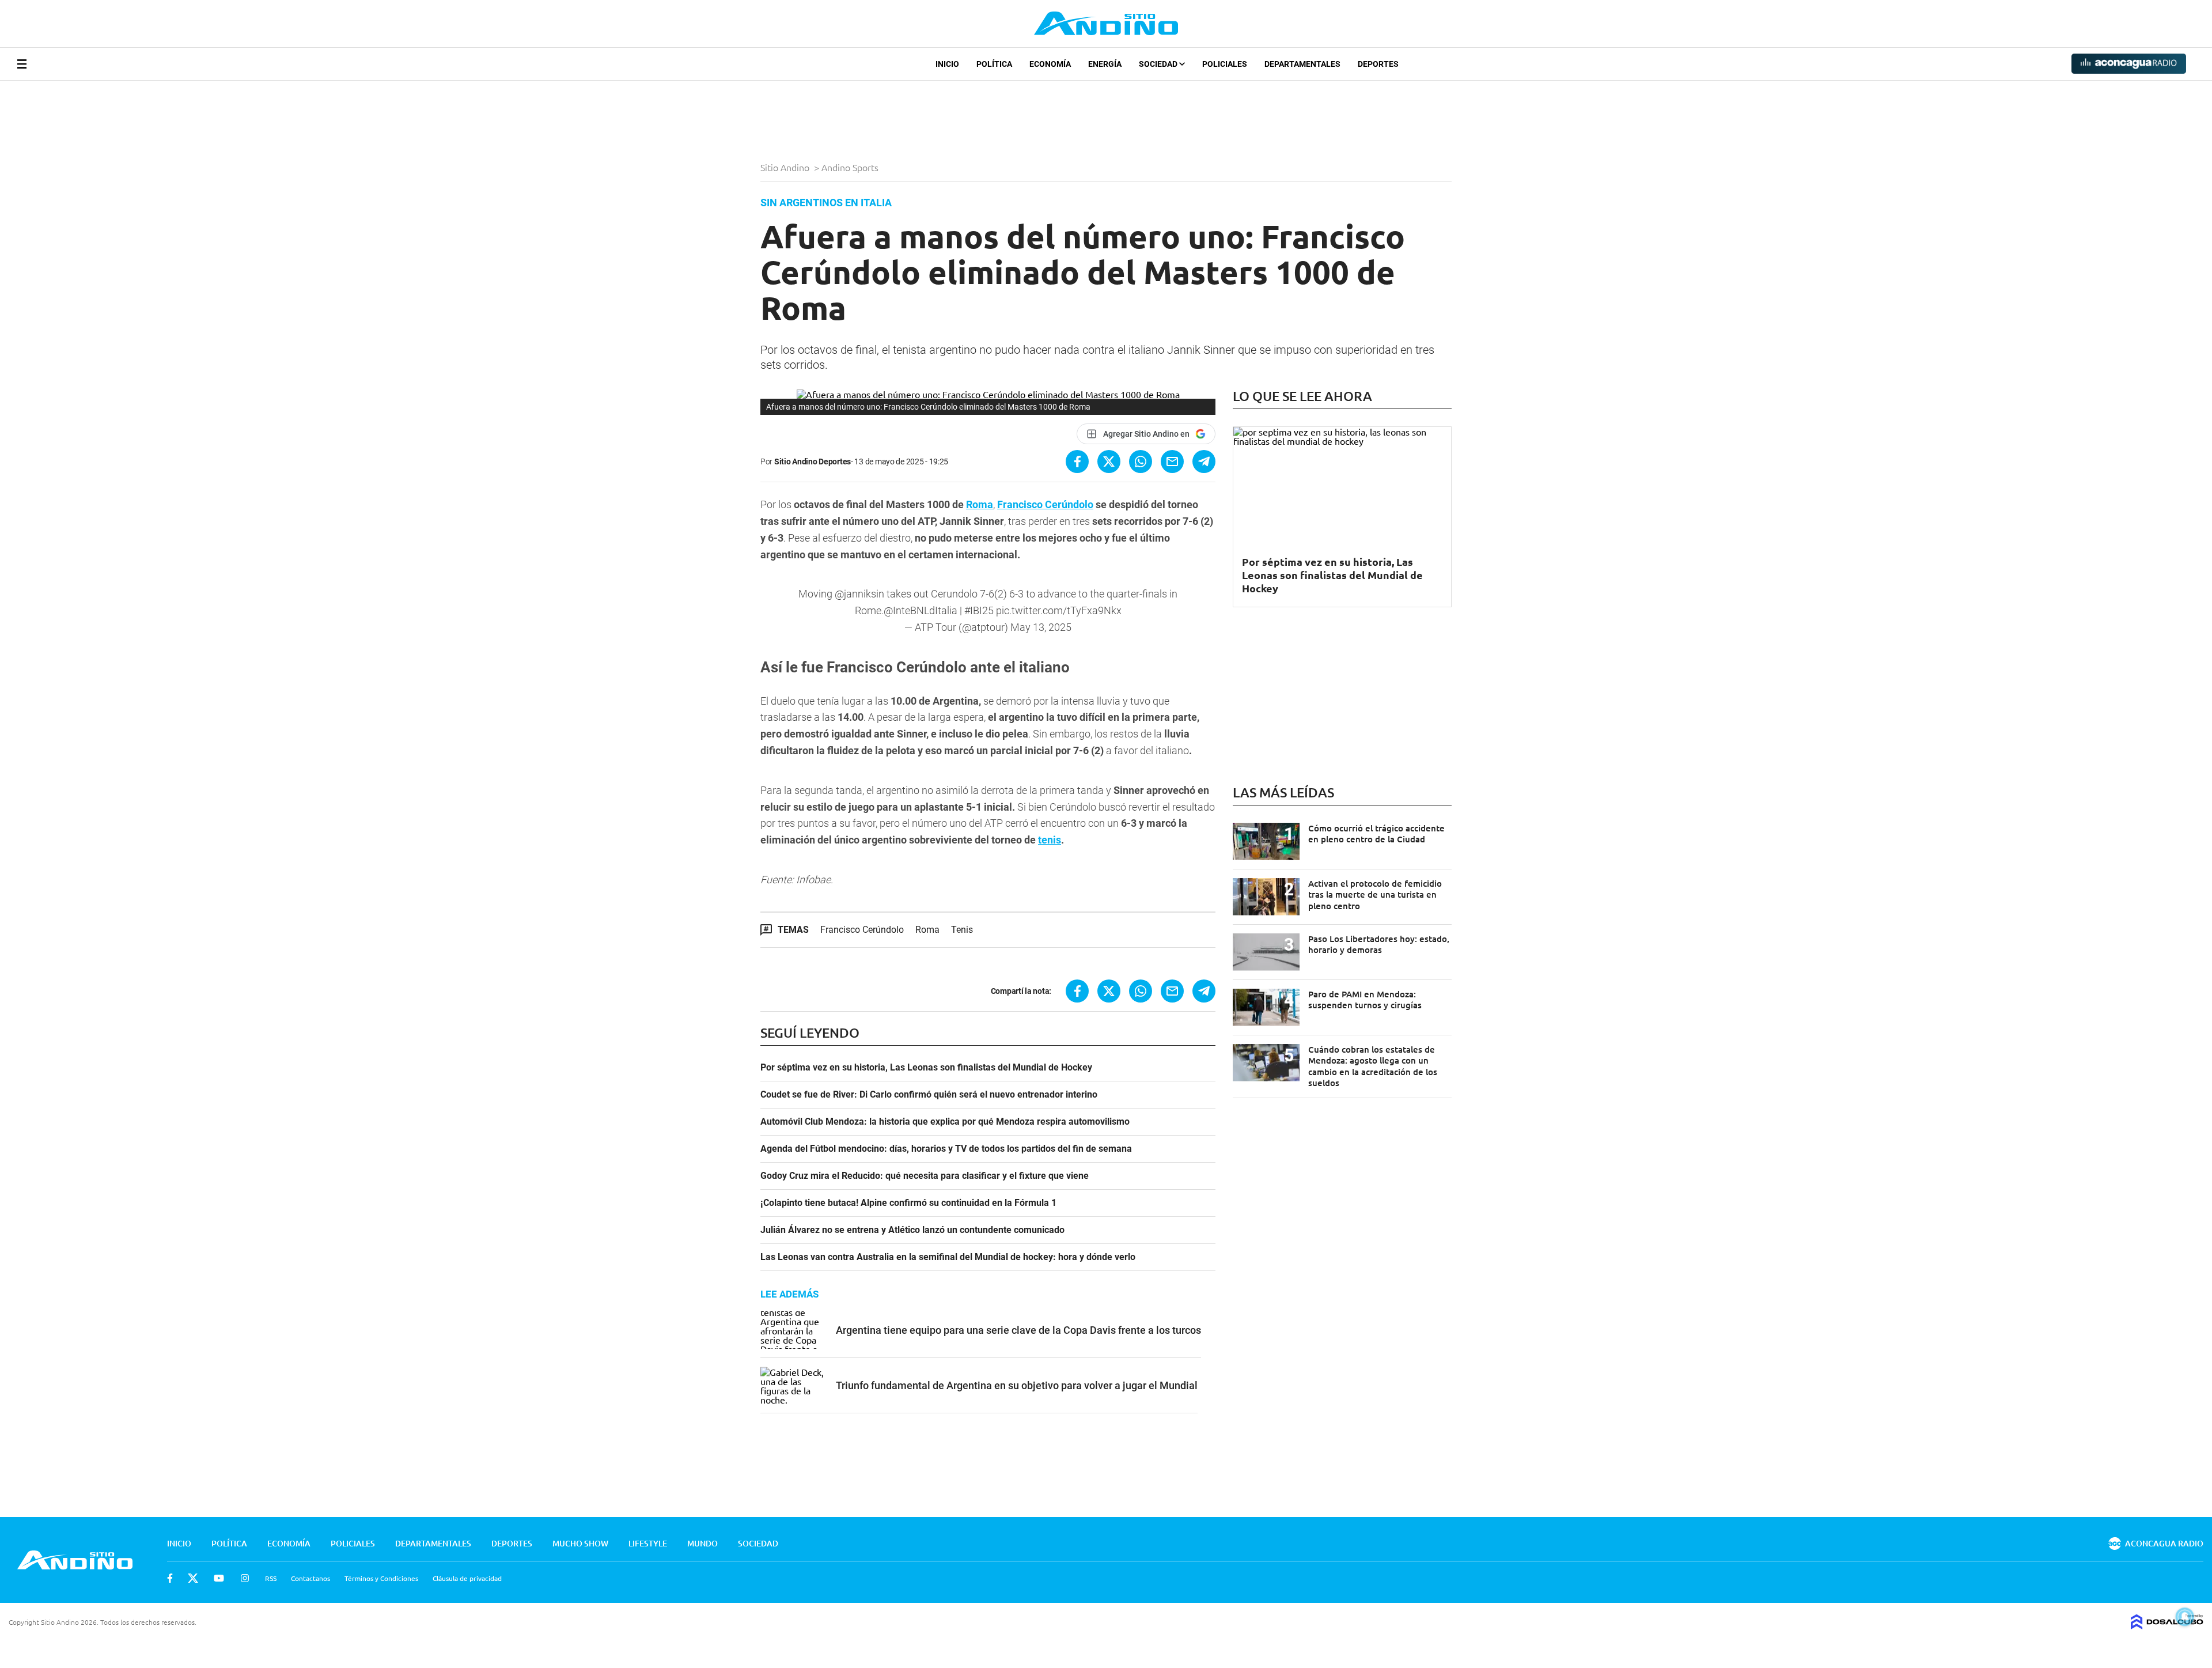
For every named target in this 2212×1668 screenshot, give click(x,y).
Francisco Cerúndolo (1045, 504)
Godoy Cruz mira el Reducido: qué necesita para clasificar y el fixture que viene (925, 1176)
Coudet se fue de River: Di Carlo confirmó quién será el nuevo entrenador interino (929, 1095)
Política (994, 64)
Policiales (1225, 64)
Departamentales (1302, 64)
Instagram (245, 1578)
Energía (1105, 64)
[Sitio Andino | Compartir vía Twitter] (1109, 462)
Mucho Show (580, 1543)
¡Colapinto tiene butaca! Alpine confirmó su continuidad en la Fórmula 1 (908, 1203)
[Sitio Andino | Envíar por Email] (1172, 462)
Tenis (962, 930)
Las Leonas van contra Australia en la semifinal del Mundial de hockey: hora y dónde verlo (948, 1257)
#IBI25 (979, 610)
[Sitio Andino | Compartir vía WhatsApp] (1141, 462)
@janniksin (859, 594)
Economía (1050, 64)
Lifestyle (648, 1543)
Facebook (170, 1578)
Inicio (947, 64)
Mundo (702, 1543)
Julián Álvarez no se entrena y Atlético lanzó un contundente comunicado (912, 1230)
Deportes (1378, 64)
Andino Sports (851, 167)
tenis (1050, 840)
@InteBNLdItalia (921, 610)
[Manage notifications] (2185, 1617)
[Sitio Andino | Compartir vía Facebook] (1077, 462)
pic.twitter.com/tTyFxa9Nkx (1059, 610)
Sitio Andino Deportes (813, 462)
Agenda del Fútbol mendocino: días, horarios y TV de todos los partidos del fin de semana (946, 1149)
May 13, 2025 (1041, 627)
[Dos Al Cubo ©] (2167, 1625)
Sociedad (1159, 64)
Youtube (219, 1578)
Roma (980, 504)
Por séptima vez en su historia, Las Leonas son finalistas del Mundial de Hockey (926, 1068)
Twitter (193, 1578)
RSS (271, 1578)
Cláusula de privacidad (467, 1578)
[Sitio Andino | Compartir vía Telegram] (1204, 462)
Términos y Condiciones (381, 1578)
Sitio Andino (786, 167)
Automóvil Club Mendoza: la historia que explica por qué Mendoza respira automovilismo (945, 1122)
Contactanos (310, 1578)
